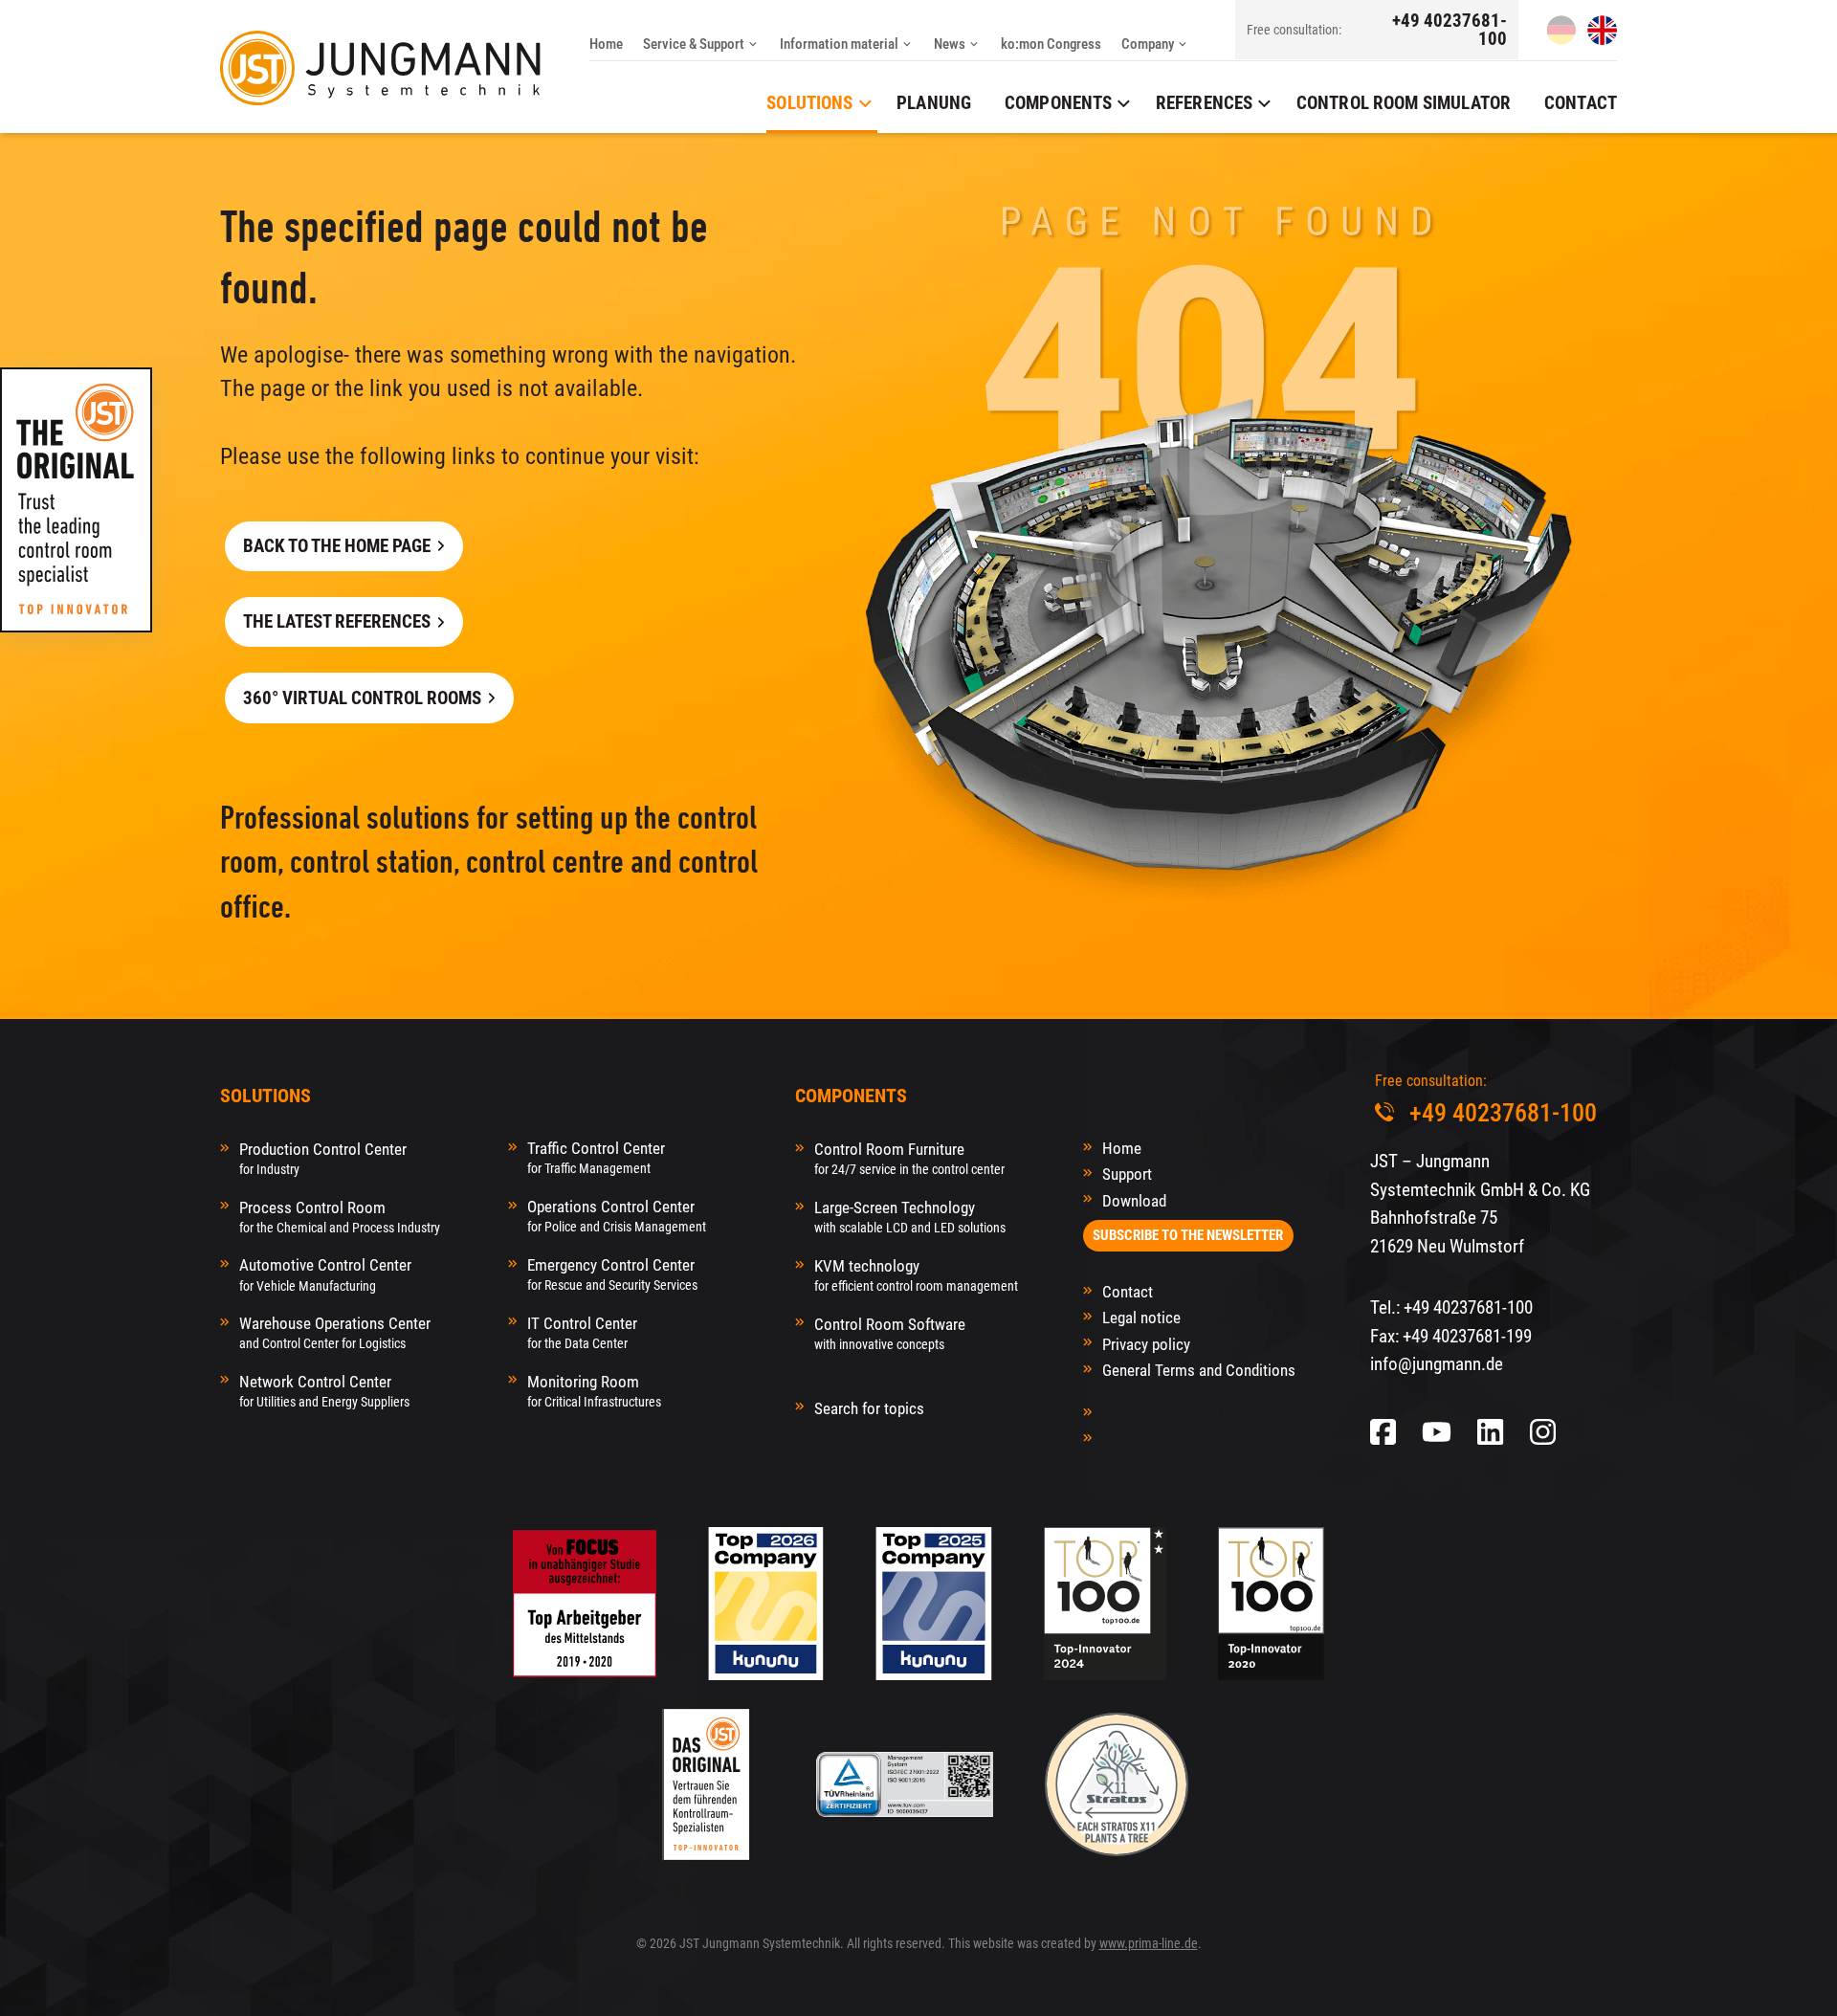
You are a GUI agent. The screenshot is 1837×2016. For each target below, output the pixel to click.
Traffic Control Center (596, 1157)
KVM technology (916, 1275)
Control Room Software (890, 1333)
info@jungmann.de (1437, 1364)
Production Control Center (323, 1158)
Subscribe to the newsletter (1188, 1235)
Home (606, 44)
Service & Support (694, 44)
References (1205, 103)
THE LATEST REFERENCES (337, 621)
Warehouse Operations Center (335, 1332)
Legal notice (1141, 1318)
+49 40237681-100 (1450, 30)
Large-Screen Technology (910, 1217)
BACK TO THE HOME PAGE (337, 546)
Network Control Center (324, 1391)
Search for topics (869, 1408)
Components (1059, 103)
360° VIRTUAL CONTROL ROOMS (362, 698)
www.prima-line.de (1149, 1943)
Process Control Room (340, 1217)
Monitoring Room (594, 1391)
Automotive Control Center (325, 1274)
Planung (934, 103)
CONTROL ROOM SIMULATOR (1404, 103)
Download (1134, 1201)
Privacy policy (1146, 1344)
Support (1127, 1174)
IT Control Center (582, 1332)
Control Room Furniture (909, 1158)
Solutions (809, 103)
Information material (839, 44)
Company (1148, 44)
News (950, 44)
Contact (1581, 103)
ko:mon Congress (1051, 44)
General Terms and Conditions (1199, 1370)
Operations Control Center (617, 1216)
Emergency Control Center (612, 1274)
